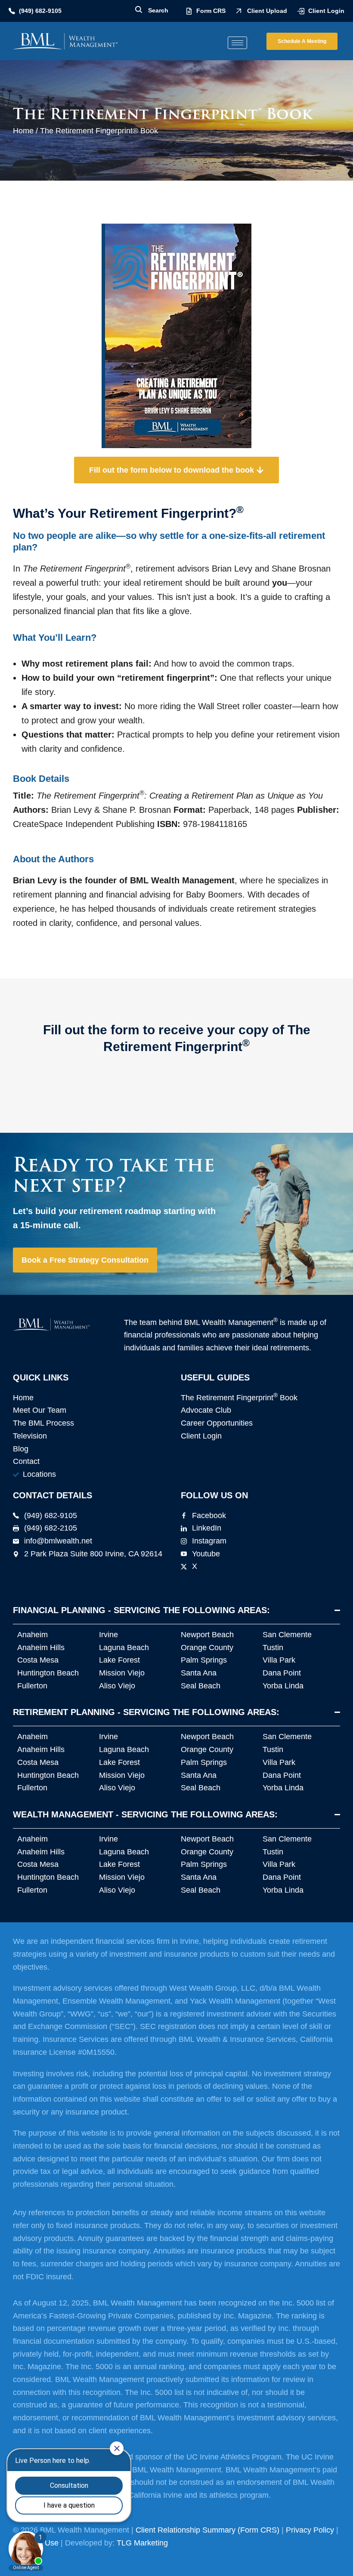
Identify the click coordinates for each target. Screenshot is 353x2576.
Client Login (326, 11)
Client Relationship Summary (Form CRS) (207, 2530)
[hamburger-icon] (237, 43)
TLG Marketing (142, 2543)
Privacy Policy (310, 2530)
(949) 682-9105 (40, 11)
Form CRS (211, 11)
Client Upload (267, 11)
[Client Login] (301, 11)
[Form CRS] (189, 11)
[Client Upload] (239, 11)
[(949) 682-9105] (12, 11)
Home (23, 131)
